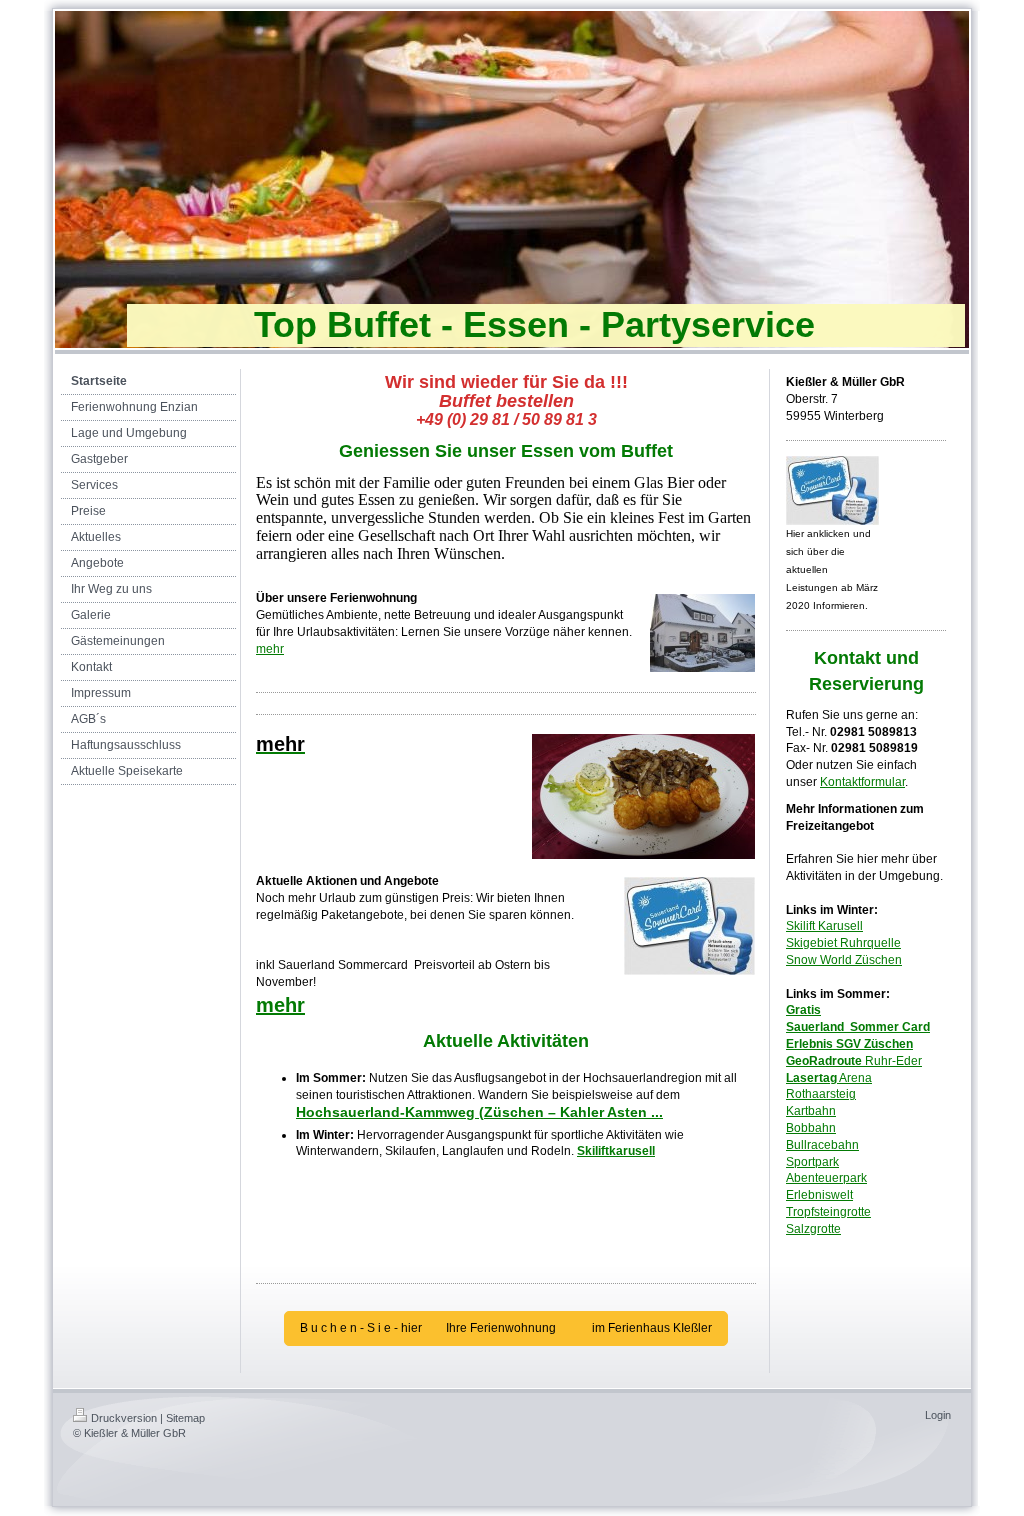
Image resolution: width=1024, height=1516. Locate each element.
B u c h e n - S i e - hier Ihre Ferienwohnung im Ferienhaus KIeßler (506, 1328)
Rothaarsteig (821, 1094)
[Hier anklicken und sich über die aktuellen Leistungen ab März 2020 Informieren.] (832, 490)
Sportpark (812, 1162)
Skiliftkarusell (616, 1151)
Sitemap (185, 1418)
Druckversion (124, 1418)
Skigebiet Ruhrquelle (843, 943)
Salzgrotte (813, 1229)
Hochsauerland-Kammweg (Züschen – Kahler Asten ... (479, 1112)
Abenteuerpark (826, 1178)
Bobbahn (811, 1128)
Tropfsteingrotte (828, 1212)
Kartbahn (811, 1111)
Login (938, 1415)
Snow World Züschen (844, 960)
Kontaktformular (862, 782)
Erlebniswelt (819, 1195)
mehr (270, 649)
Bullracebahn (822, 1145)
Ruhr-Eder (854, 1061)
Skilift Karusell (824, 926)
